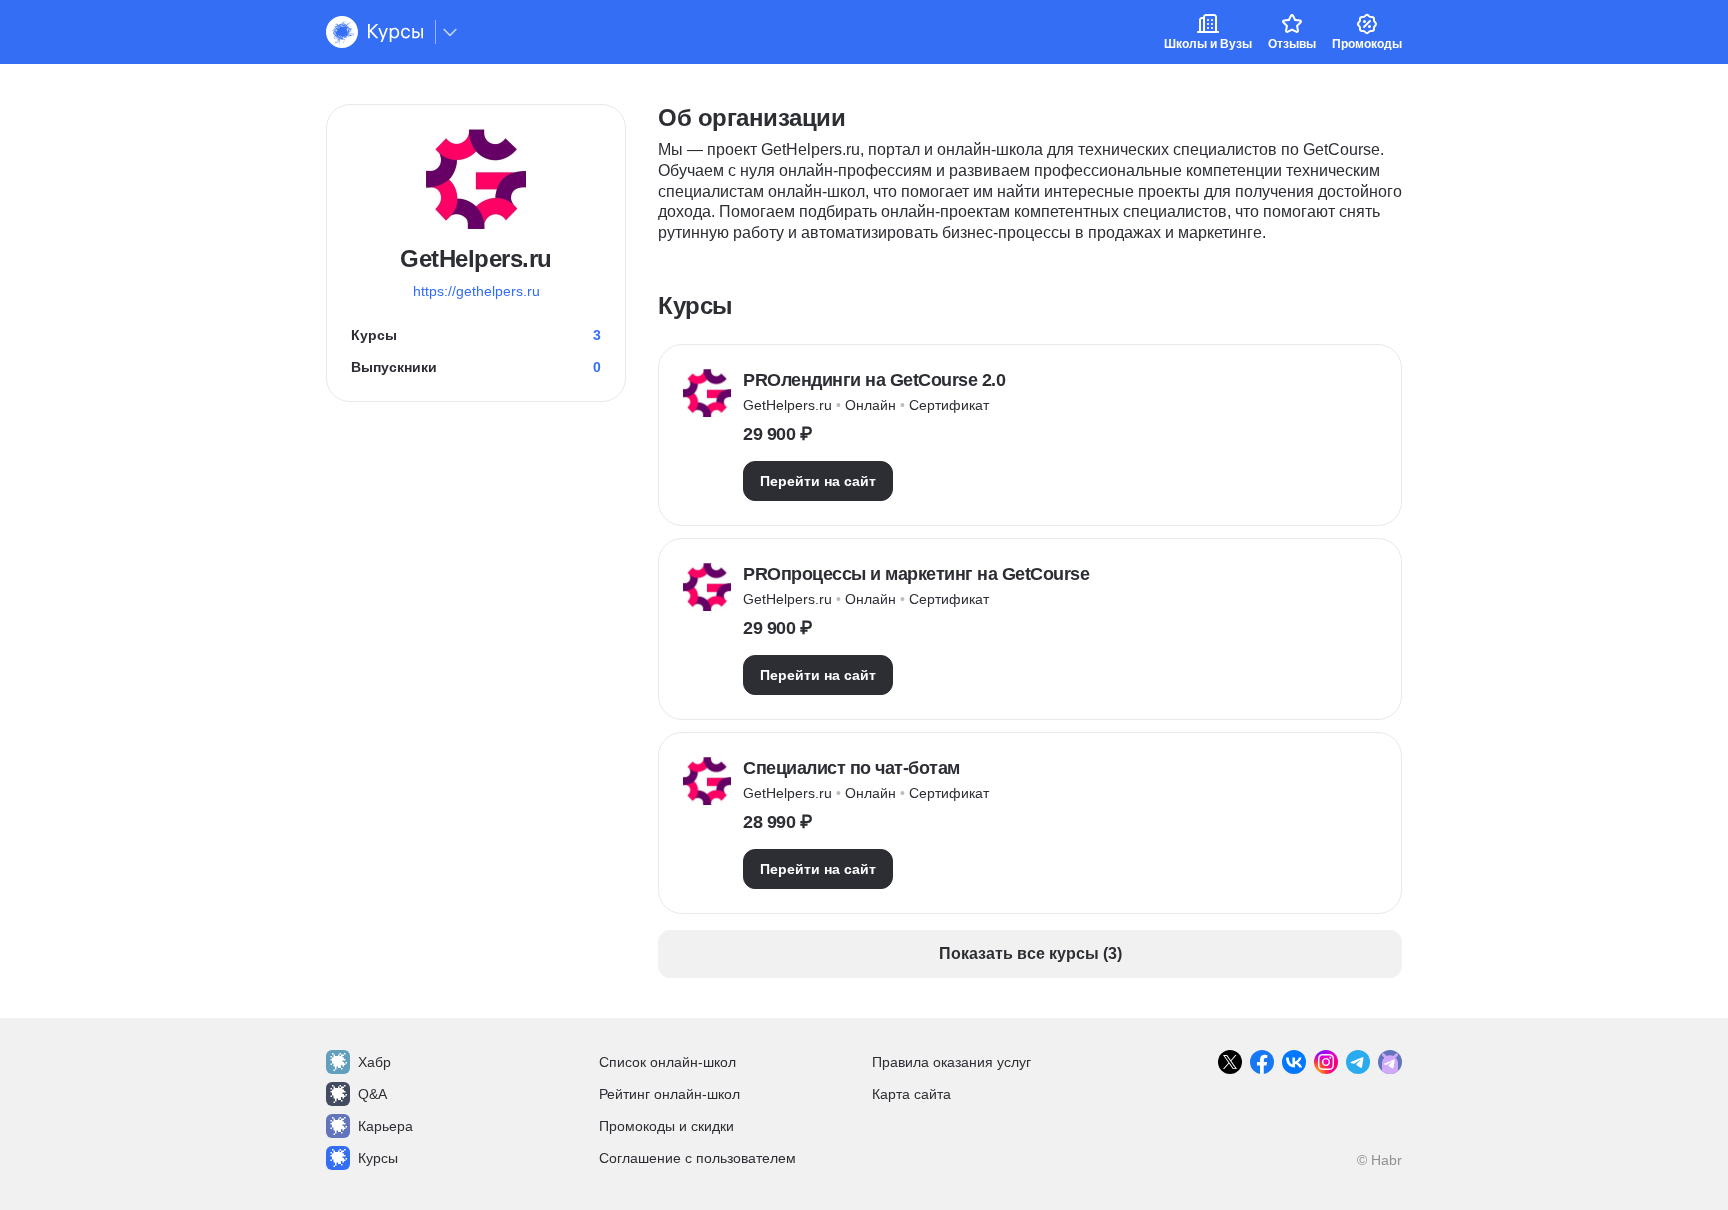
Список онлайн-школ (667, 1062)
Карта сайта (911, 1094)
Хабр (374, 1062)
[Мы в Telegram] (1358, 1062)
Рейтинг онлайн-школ (669, 1094)
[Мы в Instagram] (1326, 1062)
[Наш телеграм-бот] (1390, 1062)
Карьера (385, 1126)
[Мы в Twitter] (1230, 1062)
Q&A (372, 1094)
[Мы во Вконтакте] (1294, 1062)
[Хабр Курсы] (374, 32)
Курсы (378, 1158)
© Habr (1379, 1160)
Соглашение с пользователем (697, 1158)
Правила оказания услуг (951, 1062)
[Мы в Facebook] (1262, 1062)
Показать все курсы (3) (1030, 953)
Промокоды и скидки (666, 1126)
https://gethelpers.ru (476, 291)
